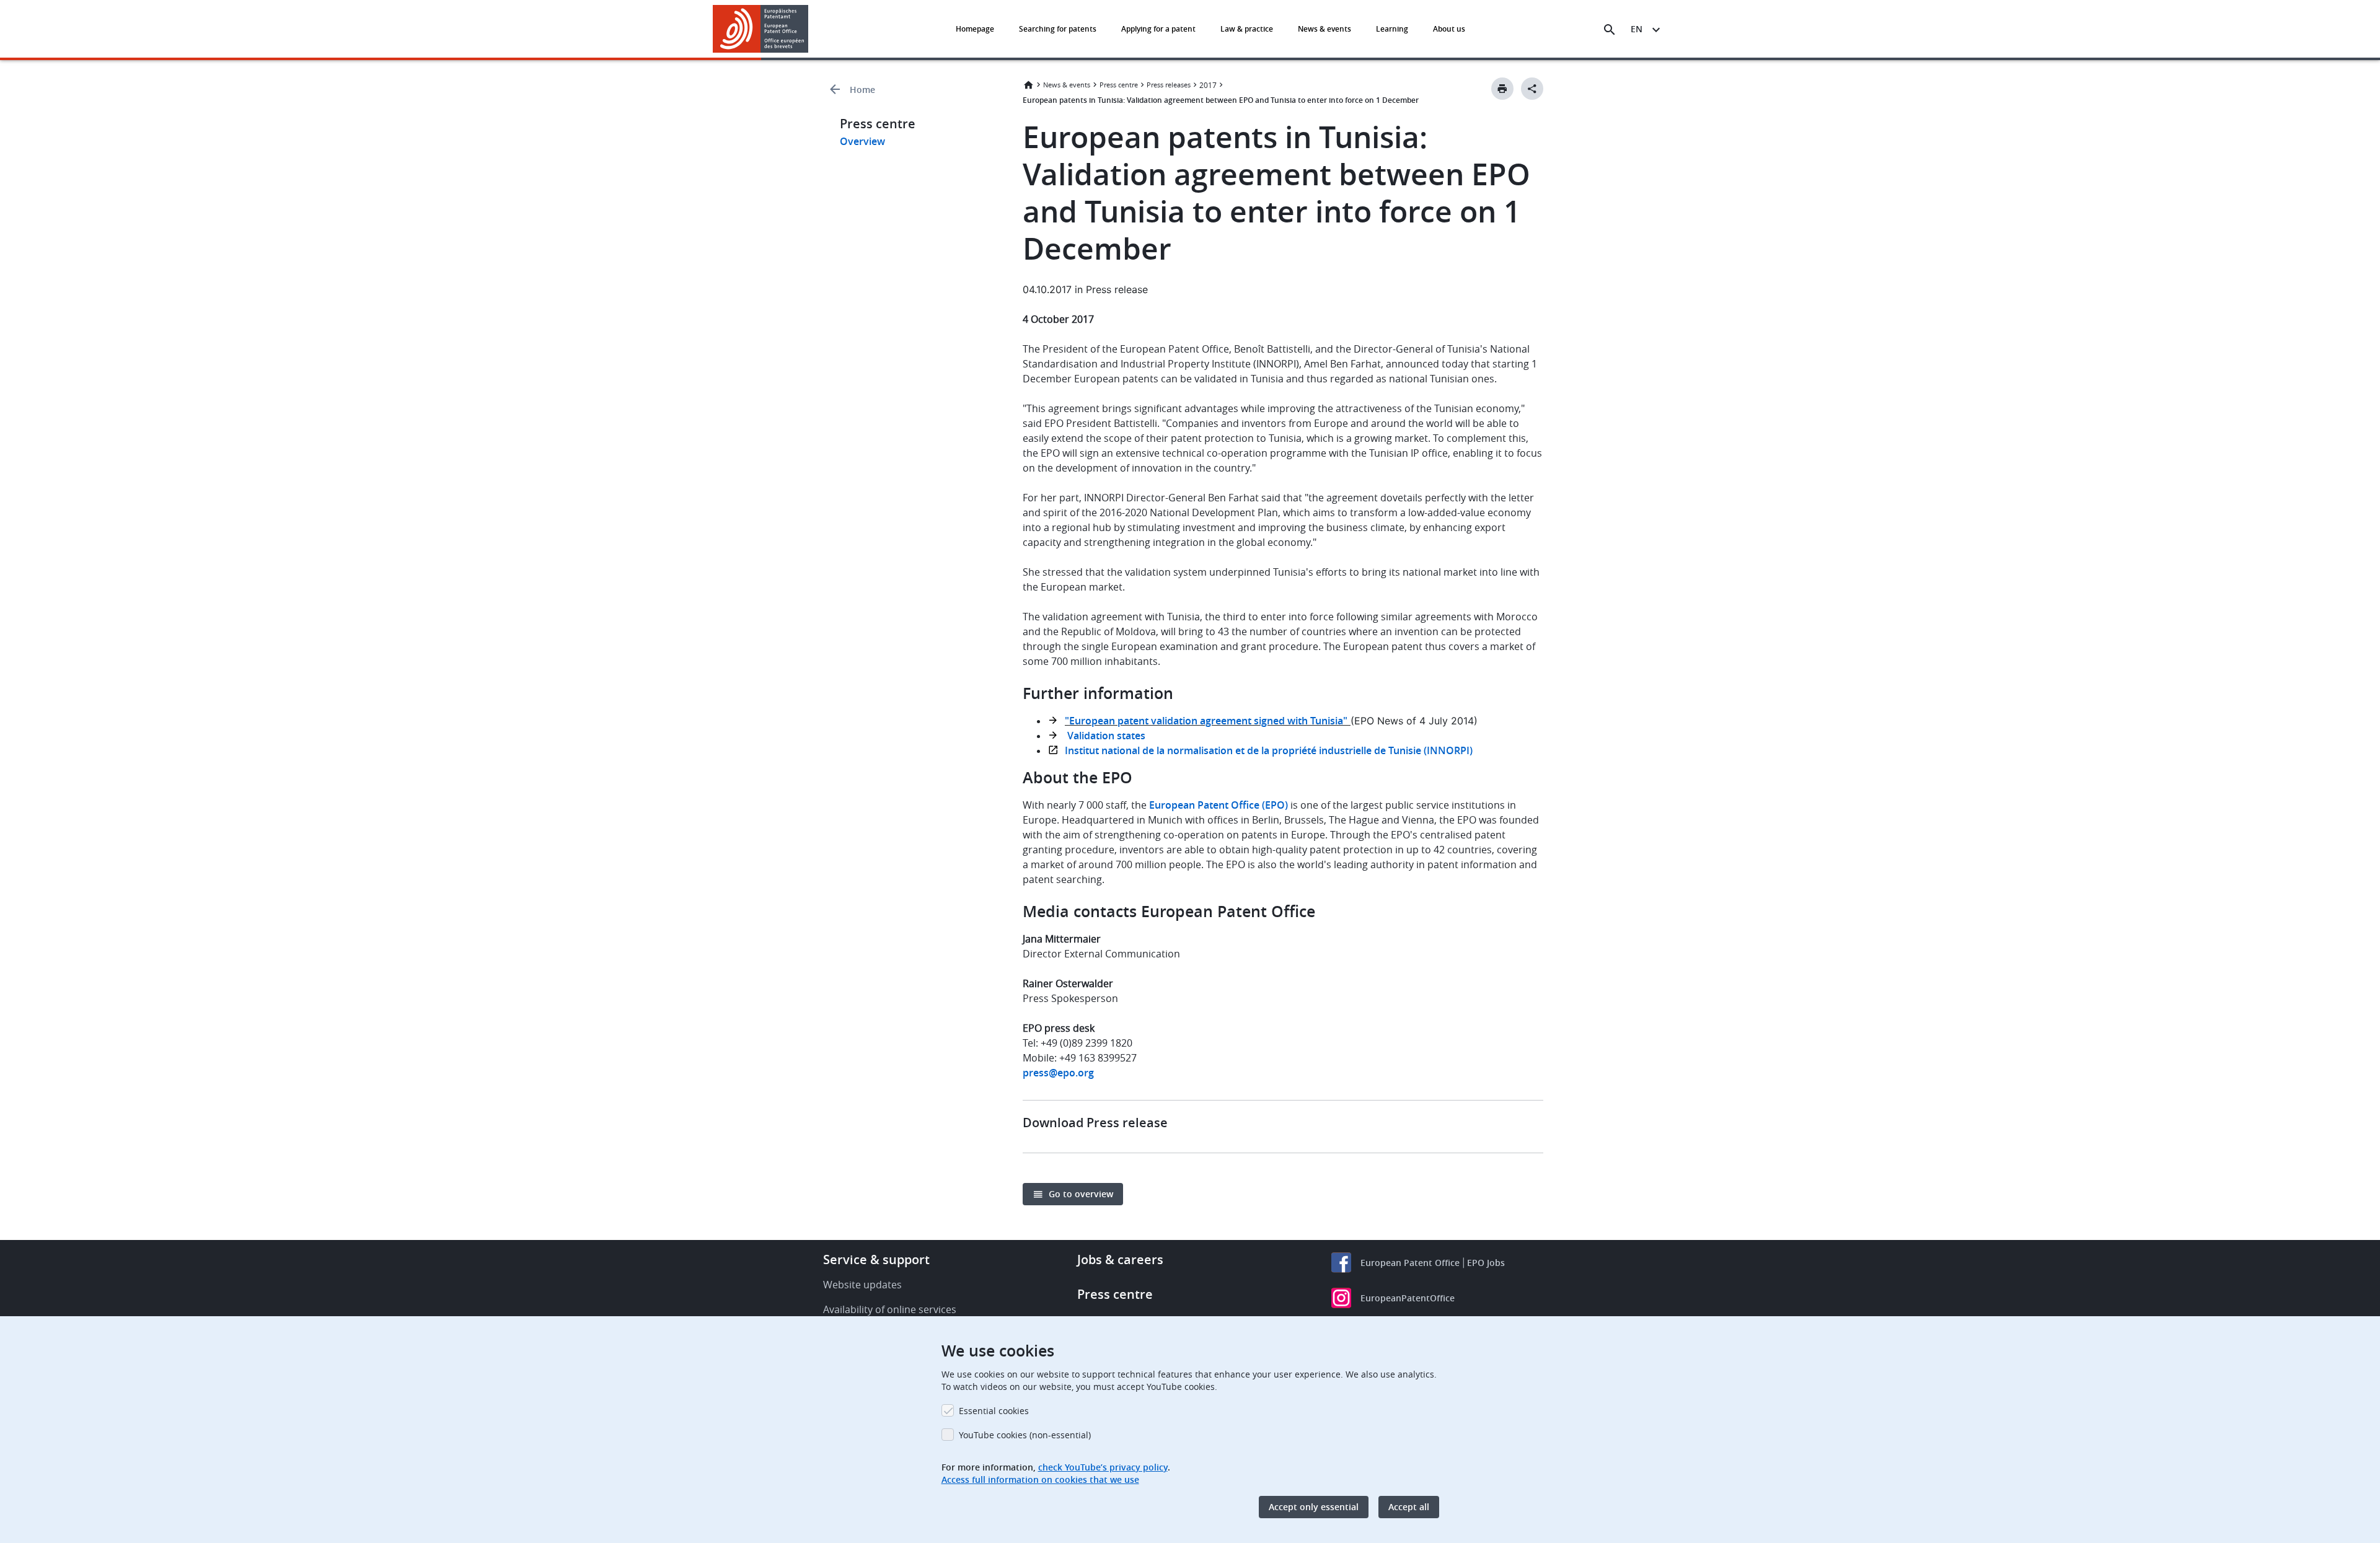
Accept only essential (1314, 1507)
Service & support (876, 1259)
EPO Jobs (1486, 1263)
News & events (1324, 29)
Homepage (975, 29)
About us (1449, 29)
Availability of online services (890, 1309)
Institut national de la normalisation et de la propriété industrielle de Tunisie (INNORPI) (1269, 750)
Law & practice (1247, 29)
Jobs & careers (1120, 1259)
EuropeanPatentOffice (1408, 1298)
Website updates (862, 1285)
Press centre (1119, 85)
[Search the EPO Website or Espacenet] (1610, 30)
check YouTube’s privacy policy (1103, 1467)
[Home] (761, 29)
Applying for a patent (1158, 29)
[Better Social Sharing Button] (1532, 89)
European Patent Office (1410, 1263)
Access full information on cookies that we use (1040, 1479)
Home (862, 90)
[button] (811, 30)
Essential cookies (994, 1411)
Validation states (1105, 736)
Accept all (1409, 1507)
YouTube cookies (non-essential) (1025, 1435)
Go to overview (1081, 1194)
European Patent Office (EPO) (1219, 805)
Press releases (1169, 85)
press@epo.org (1058, 1073)
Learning (1392, 29)
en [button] (1637, 29)
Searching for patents (1058, 29)
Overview (862, 141)
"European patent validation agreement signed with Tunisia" (1206, 721)
